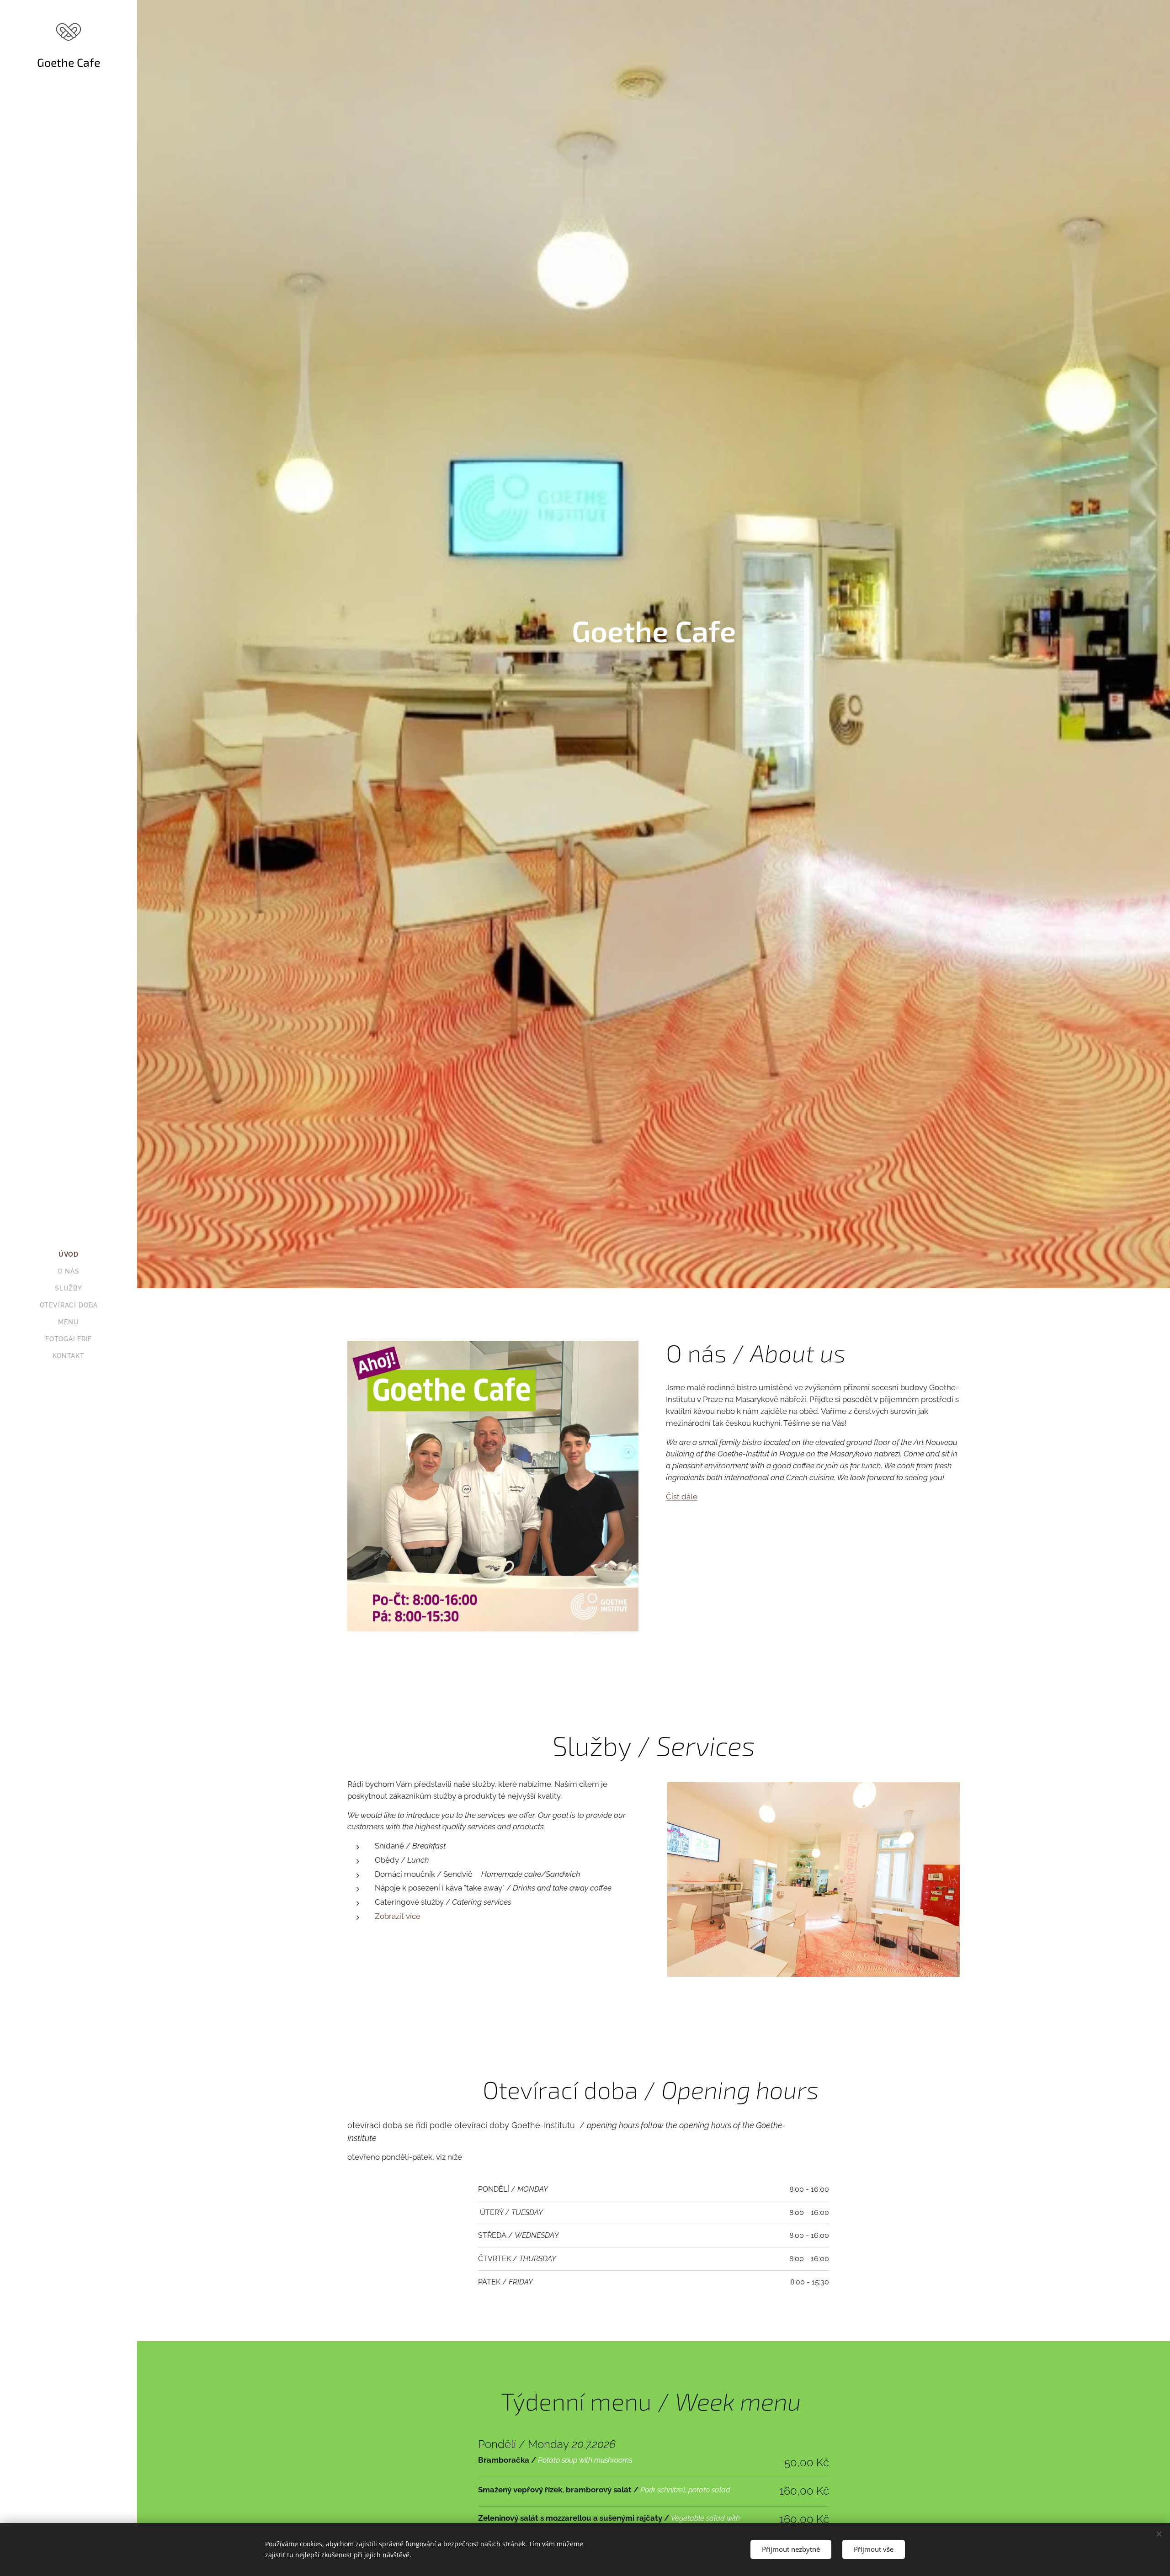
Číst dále (682, 1497)
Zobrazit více (398, 1916)
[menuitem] (69, 1255)
